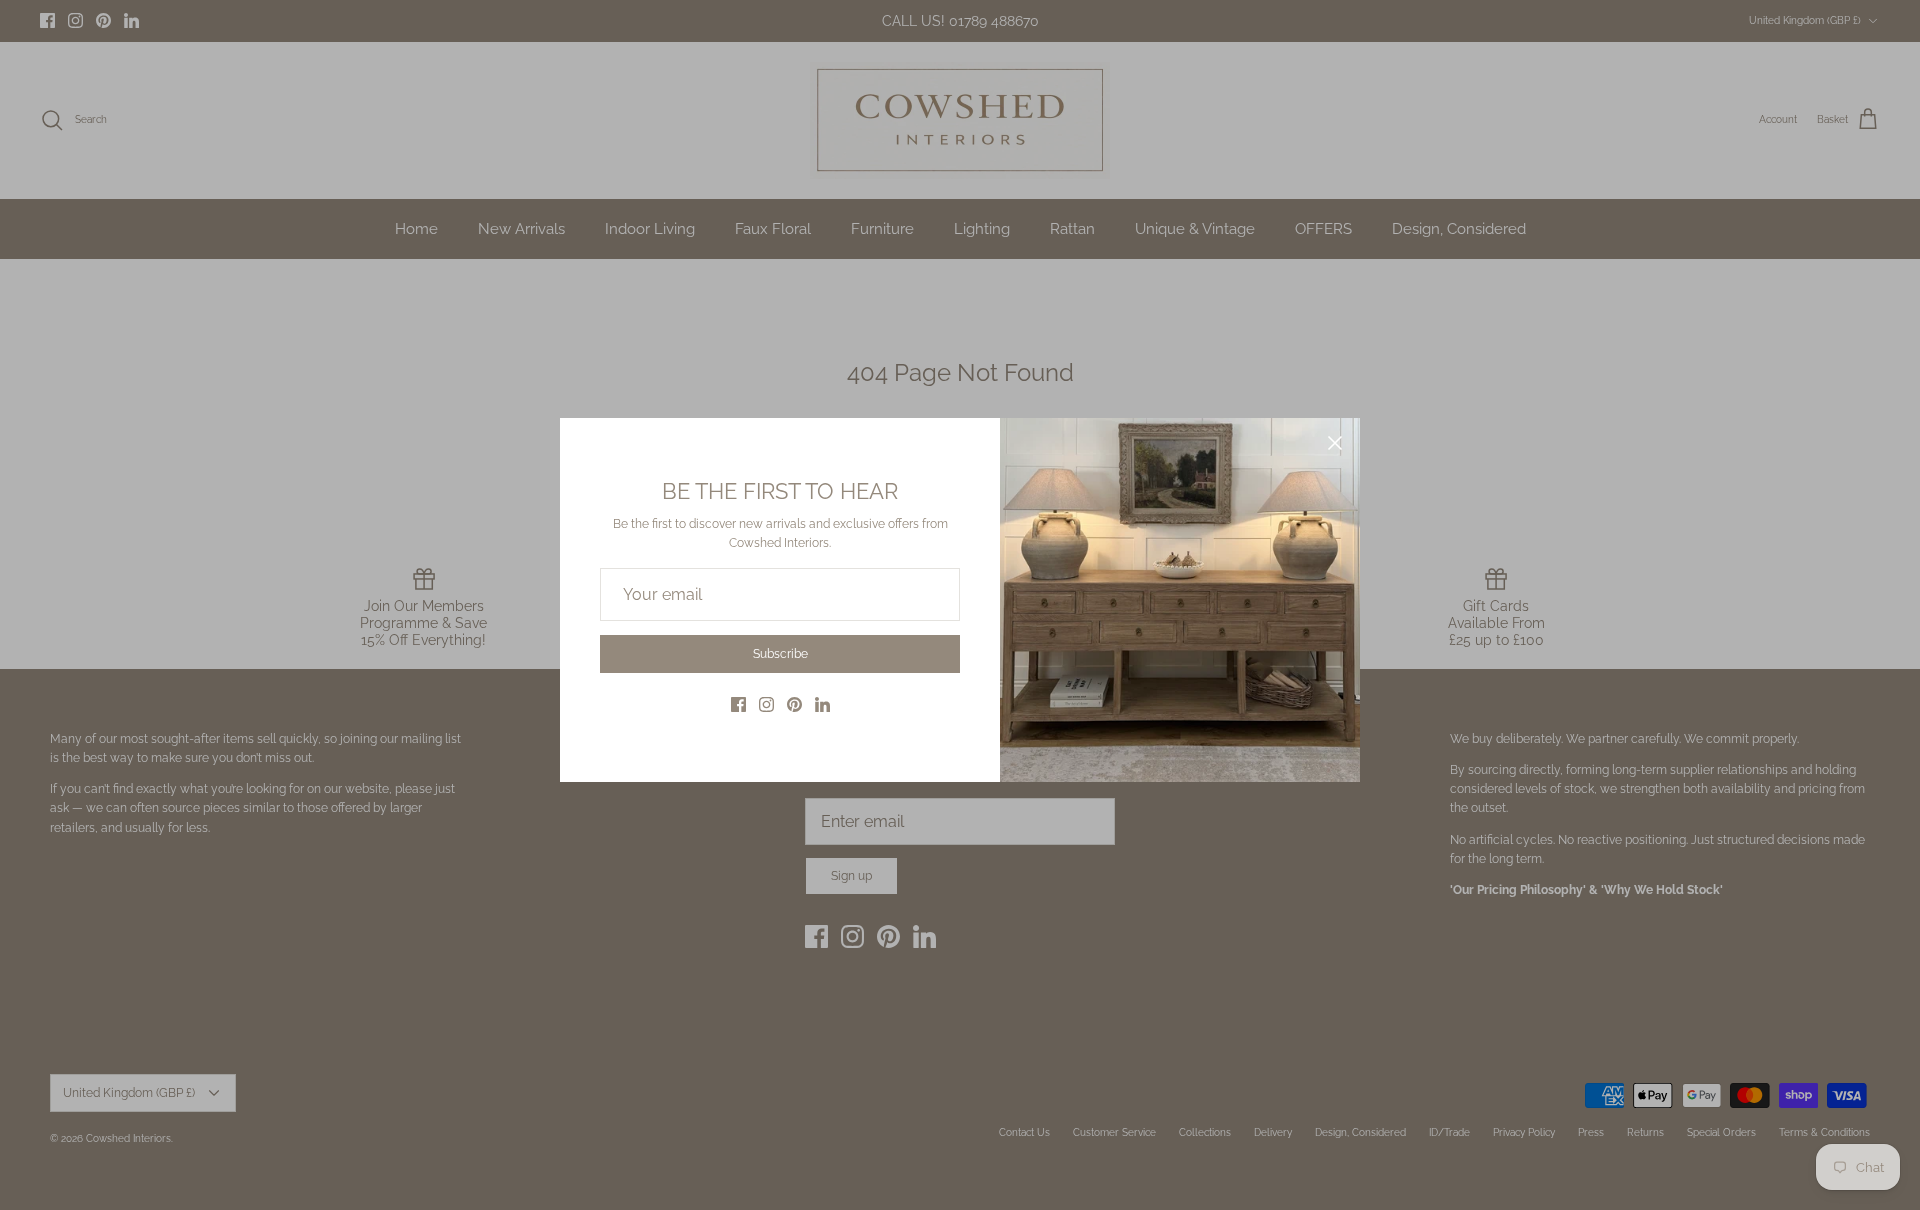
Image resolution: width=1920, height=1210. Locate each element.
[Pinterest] (794, 704)
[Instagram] (766, 704)
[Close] (1335, 443)
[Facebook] (738, 704)
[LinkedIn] (822, 704)
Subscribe (780, 654)
